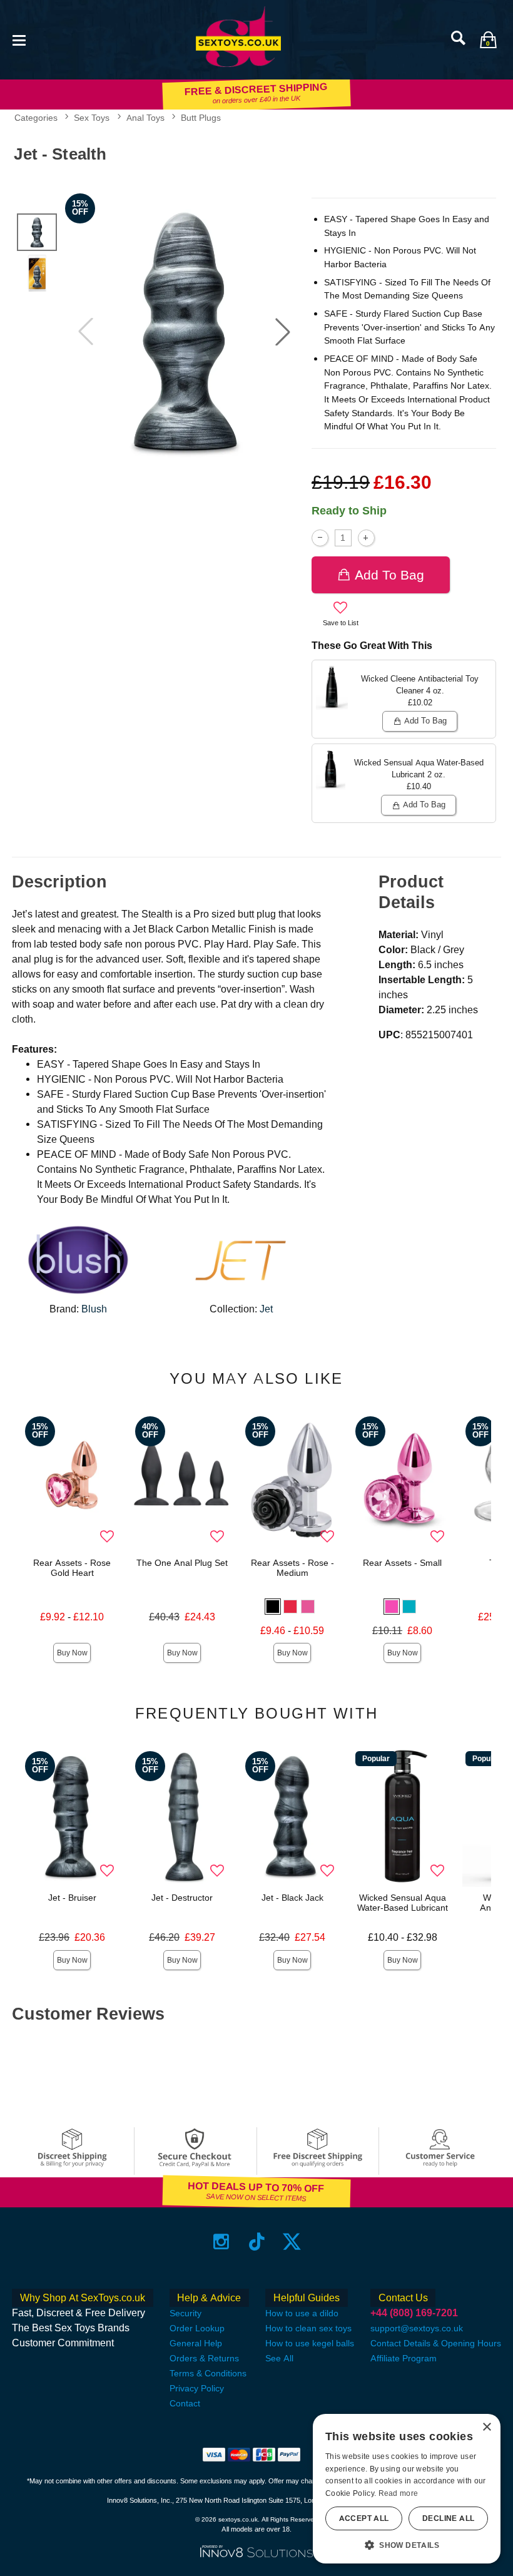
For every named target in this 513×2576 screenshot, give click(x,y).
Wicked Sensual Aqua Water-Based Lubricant (403, 1903)
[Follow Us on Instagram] (221, 2241)
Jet (266, 1309)
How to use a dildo (302, 2313)
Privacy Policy (197, 2388)
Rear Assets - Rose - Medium (292, 1568)
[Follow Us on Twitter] (292, 2241)
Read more (399, 2493)
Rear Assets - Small (402, 1563)
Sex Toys (92, 118)
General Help (196, 2343)
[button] (19, 39)
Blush (94, 1309)
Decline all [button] (448, 2518)
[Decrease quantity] (320, 538)
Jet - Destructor (182, 1898)
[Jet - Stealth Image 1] (184, 332)
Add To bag (389, 575)
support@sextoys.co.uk (417, 2328)
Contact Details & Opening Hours (436, 2343)
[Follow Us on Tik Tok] (257, 2241)
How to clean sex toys (308, 2328)
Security (185, 2313)
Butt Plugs (201, 118)
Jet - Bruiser (72, 1898)
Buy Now (72, 1653)
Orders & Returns (204, 2358)
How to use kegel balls (310, 2343)
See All (279, 2358)
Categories (36, 118)
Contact (185, 2403)
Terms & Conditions (208, 2373)
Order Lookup (197, 2328)
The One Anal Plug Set (182, 1563)
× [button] (486, 2427)
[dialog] (407, 2489)
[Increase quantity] (366, 538)
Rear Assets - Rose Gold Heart (72, 1568)
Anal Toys (145, 118)
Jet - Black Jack (292, 1898)
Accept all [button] (364, 2518)
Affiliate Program (404, 2358)
